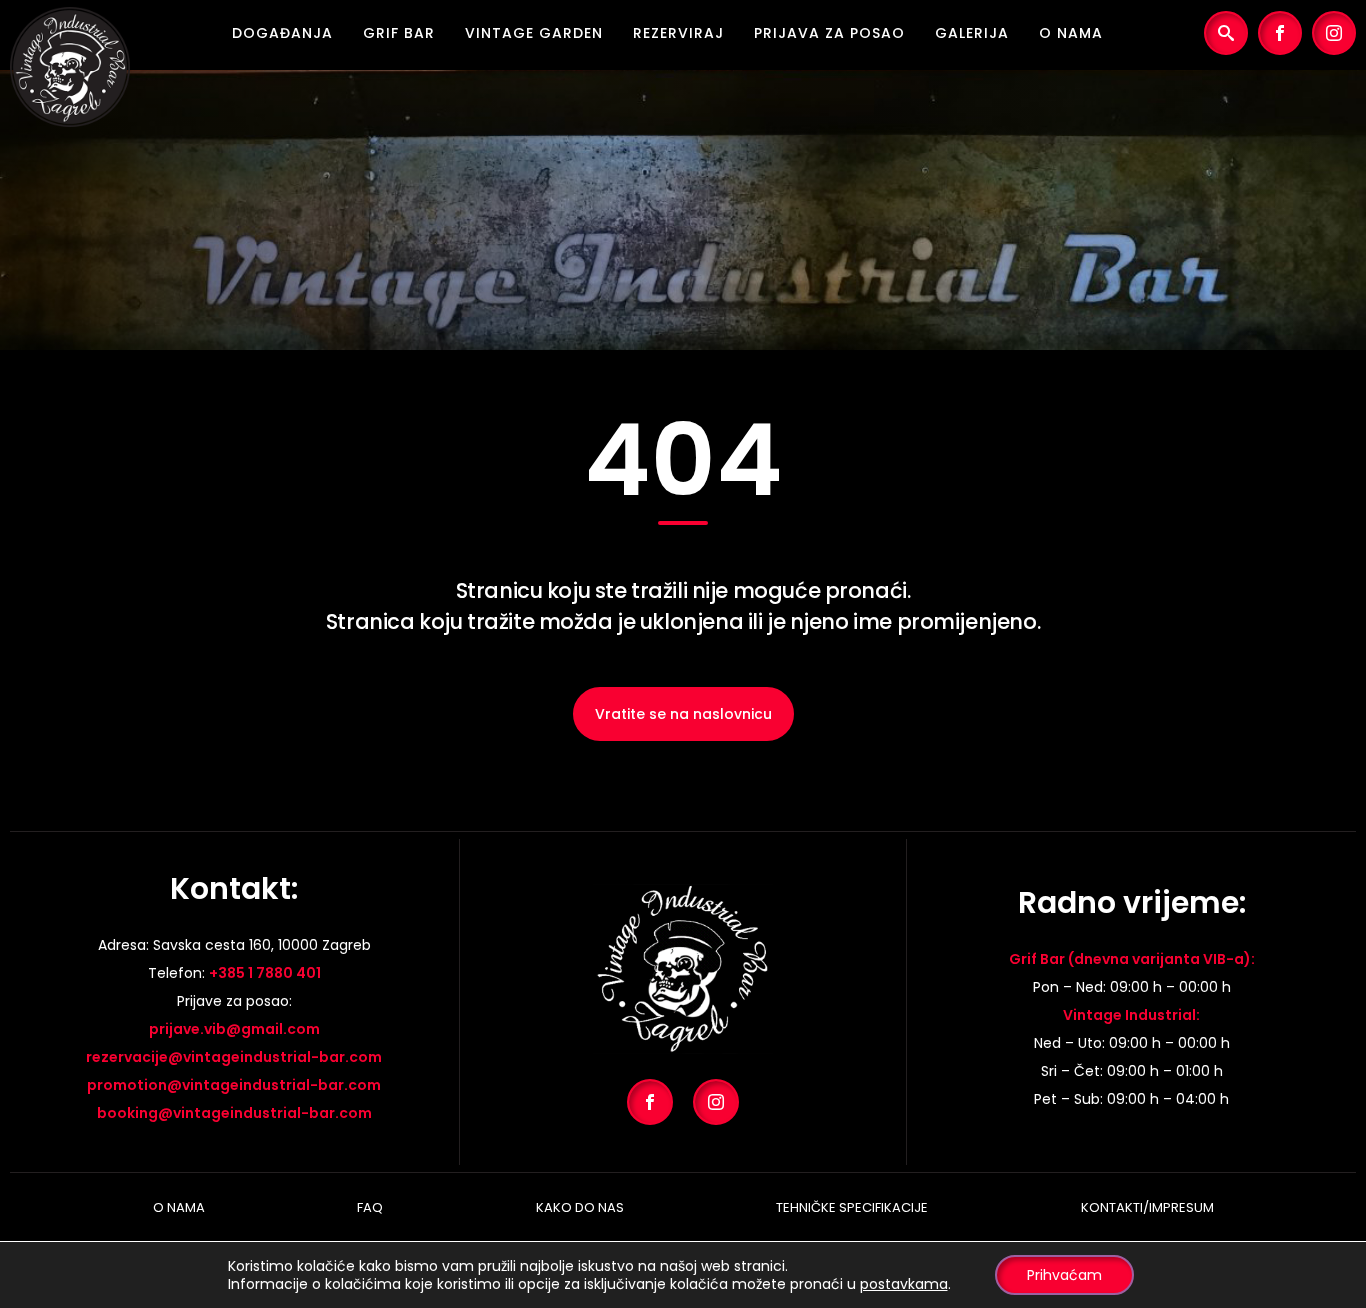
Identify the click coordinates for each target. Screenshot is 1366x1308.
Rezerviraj (678, 33)
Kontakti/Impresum (1147, 1207)
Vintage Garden (534, 33)
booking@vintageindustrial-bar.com (234, 1113)
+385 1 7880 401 (265, 973)
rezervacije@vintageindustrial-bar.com (234, 1057)
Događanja (282, 33)
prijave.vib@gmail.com (234, 1029)
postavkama (904, 1284)
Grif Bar (399, 33)
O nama (1071, 33)
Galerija (972, 33)
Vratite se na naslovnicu (683, 714)
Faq (370, 1207)
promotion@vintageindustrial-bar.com (234, 1085)
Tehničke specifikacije (852, 1207)
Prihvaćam (1064, 1275)
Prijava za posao (829, 33)
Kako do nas (580, 1207)
